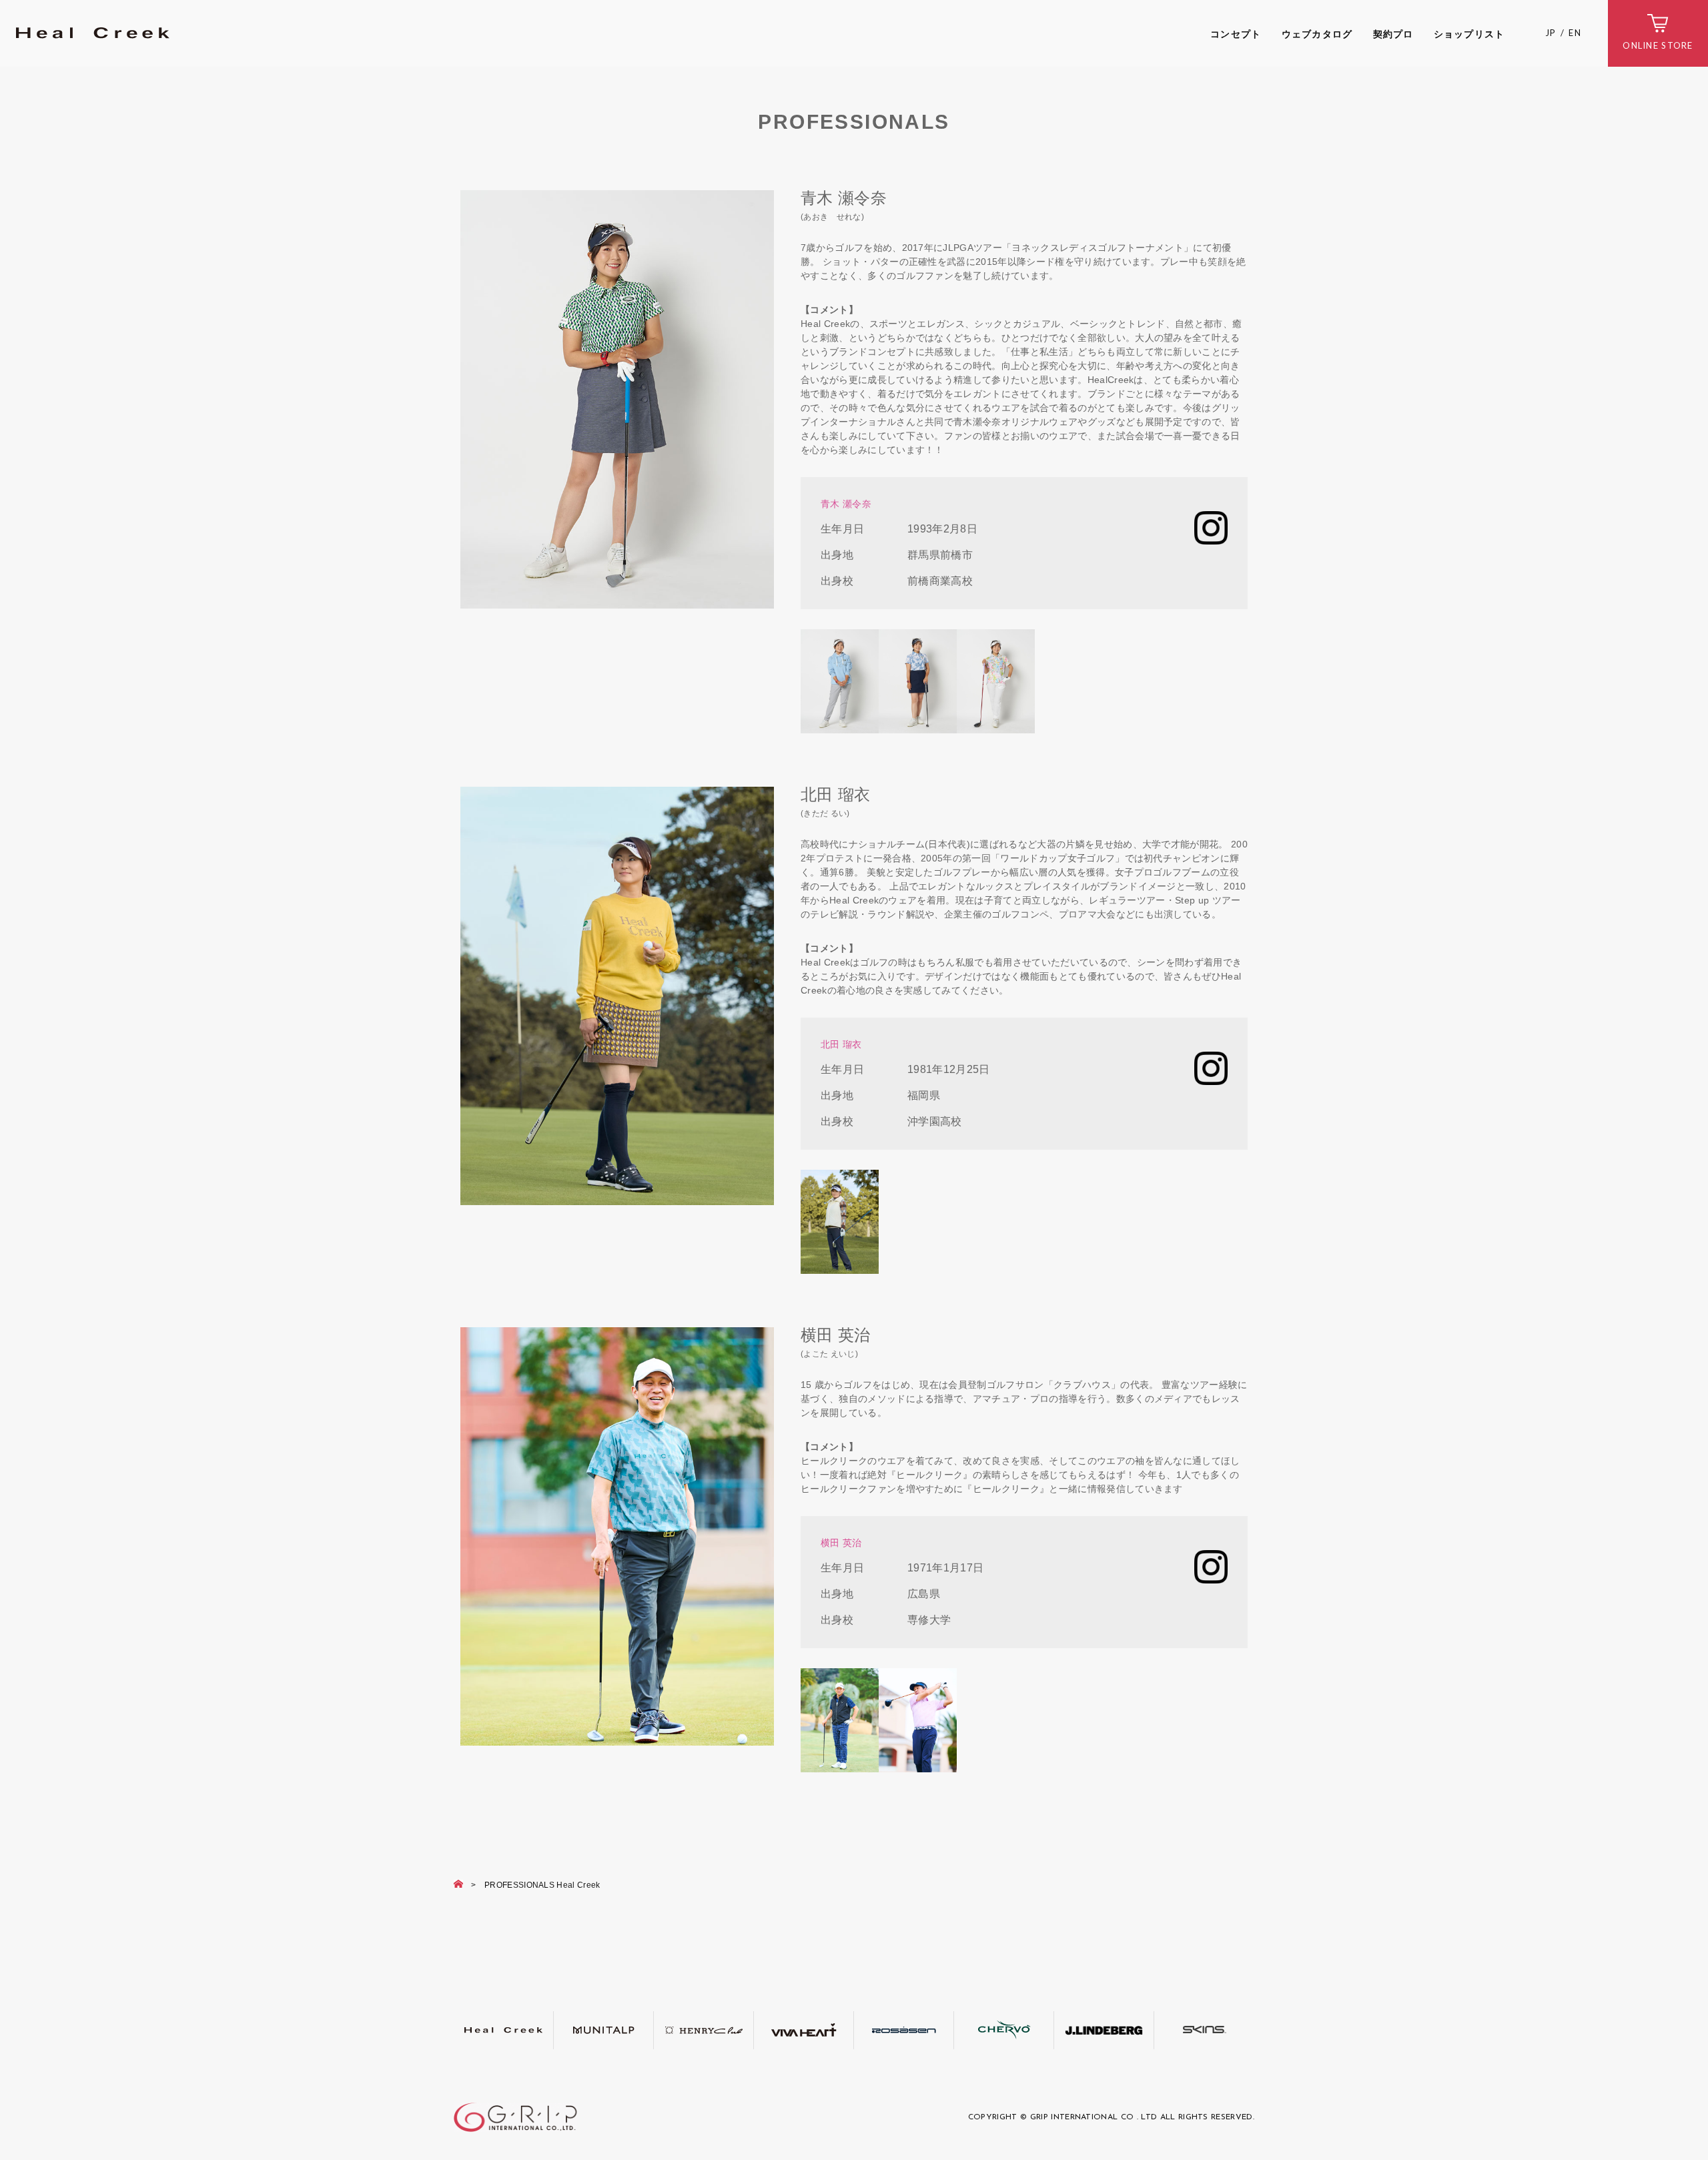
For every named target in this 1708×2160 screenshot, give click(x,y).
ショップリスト (1469, 34)
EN (1575, 33)
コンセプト (1236, 34)
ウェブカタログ (1317, 34)
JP (1551, 33)
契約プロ (1393, 34)
